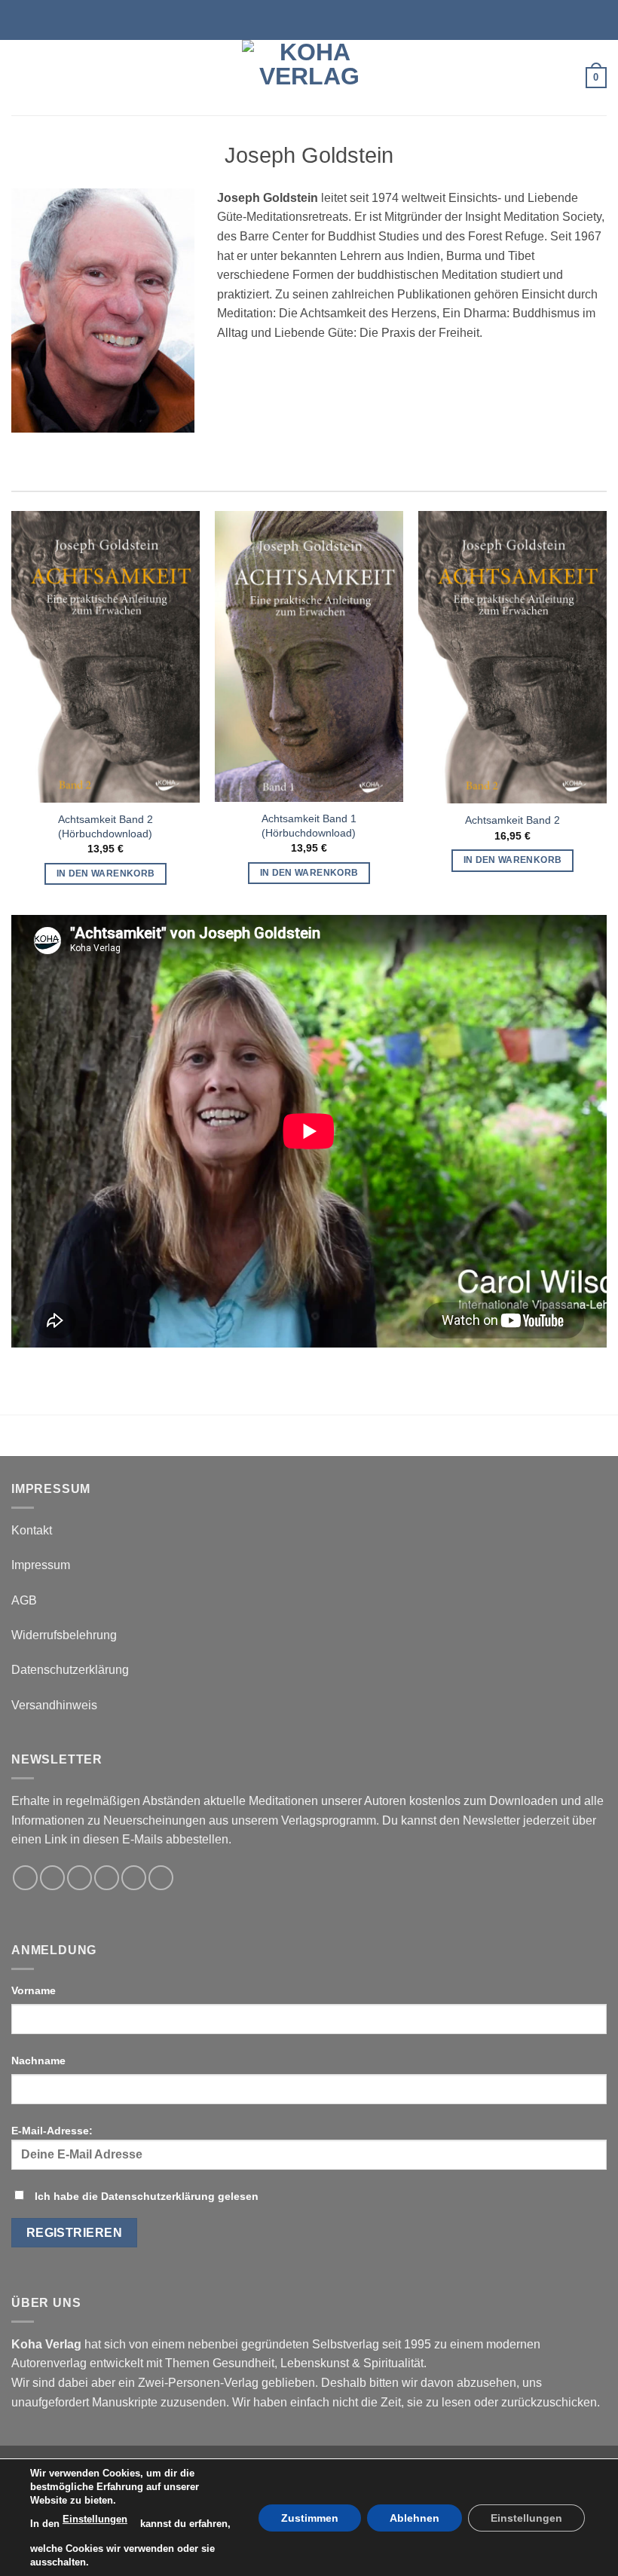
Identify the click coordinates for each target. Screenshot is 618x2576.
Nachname (38, 2060)
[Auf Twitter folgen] (80, 1878)
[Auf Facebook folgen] (25, 1878)
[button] (20, 77)
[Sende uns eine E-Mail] (107, 1878)
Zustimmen (310, 2517)
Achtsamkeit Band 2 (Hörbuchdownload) (106, 826)
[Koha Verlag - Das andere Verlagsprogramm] (309, 78)
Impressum (41, 1565)
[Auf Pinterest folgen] (134, 1878)
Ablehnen (415, 2517)
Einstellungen (95, 2519)
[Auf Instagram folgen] (52, 1878)
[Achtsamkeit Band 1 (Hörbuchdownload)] (309, 656)
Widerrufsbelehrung (64, 1635)
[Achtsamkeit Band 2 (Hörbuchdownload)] (106, 657)
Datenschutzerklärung (70, 1670)
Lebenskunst (315, 2363)
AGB (24, 1600)
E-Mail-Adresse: (52, 2131)
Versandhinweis (54, 1705)
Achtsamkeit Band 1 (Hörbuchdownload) (309, 826)
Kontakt (32, 1530)
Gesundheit (243, 2363)
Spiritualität (393, 2363)
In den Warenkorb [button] (106, 873)
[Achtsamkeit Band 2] (512, 657)
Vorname (34, 1990)
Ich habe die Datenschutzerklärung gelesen (147, 2196)
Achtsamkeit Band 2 (512, 820)
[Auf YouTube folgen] (161, 1878)
